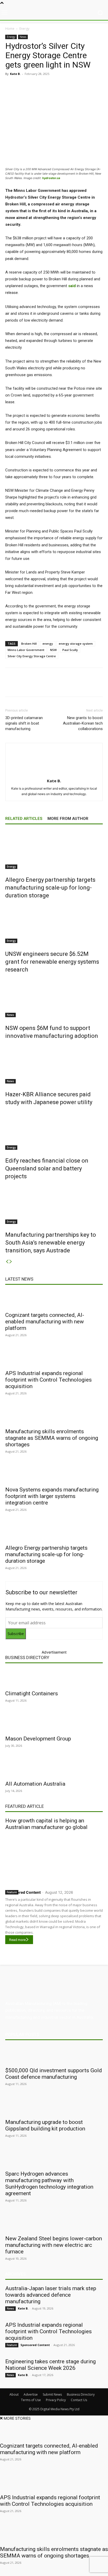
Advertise (31, 2394)
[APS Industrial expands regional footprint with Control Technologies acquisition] (54, 1358)
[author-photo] (54, 774)
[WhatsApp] (87, 86)
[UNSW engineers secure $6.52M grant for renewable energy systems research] (54, 923)
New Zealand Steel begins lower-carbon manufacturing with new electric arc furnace (54, 2245)
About (14, 2394)
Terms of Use (31, 2400)
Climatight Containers (32, 1693)
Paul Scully (70, 650)
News (23, 37)
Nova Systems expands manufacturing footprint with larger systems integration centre (52, 1496)
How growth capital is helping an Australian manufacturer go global (46, 1824)
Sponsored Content (23, 1892)
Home (10, 29)
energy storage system (76, 644)
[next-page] (11, 1262)
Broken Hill (29, 644)
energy (48, 644)
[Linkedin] (51, 86)
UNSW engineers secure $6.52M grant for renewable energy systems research (52, 962)
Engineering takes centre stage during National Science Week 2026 (50, 2365)
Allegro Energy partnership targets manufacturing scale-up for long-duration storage (50, 888)
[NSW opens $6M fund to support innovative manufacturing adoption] (54, 998)
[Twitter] (39, 86)
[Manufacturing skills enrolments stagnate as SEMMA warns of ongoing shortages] (54, 1416)
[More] (100, 86)
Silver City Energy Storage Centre (32, 656)
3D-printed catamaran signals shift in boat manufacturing (24, 723)
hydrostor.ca (51, 178)
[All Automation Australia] (54, 1768)
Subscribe (16, 1634)
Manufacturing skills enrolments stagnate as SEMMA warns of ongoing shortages (52, 1438)
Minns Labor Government (26, 650)
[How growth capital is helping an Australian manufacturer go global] (54, 1859)
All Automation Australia (35, 1784)
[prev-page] (7, 1262)
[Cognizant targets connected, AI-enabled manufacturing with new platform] (54, 1299)
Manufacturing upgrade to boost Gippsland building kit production (45, 2125)
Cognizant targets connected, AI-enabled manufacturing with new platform (45, 1322)
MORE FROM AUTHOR (68, 819)
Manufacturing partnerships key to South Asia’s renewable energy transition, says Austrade (51, 1243)
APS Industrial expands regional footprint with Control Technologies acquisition (48, 1380)
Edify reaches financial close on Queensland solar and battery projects (47, 1168)
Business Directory (27, 1657)
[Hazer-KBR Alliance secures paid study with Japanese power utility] (54, 1064)
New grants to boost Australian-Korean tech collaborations (83, 723)
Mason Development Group (38, 1739)
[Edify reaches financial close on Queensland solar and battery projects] (54, 1130)
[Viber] (75, 86)
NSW (53, 650)
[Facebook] (27, 86)
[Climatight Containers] (54, 1678)
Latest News (19, 1279)
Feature (12, 1892)
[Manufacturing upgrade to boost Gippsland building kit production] (54, 2106)
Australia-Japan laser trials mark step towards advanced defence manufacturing (51, 2295)
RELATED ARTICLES (24, 819)
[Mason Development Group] (54, 1723)
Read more (17, 1940)
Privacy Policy (56, 2400)
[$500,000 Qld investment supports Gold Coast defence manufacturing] (54, 2055)
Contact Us (79, 2400)
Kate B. (15, 74)
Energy (24, 29)
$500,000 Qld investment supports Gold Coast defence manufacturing (54, 2074)
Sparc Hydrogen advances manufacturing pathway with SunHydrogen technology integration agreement (49, 2184)
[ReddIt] (63, 86)
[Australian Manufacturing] (54, 13)
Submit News (52, 2394)
